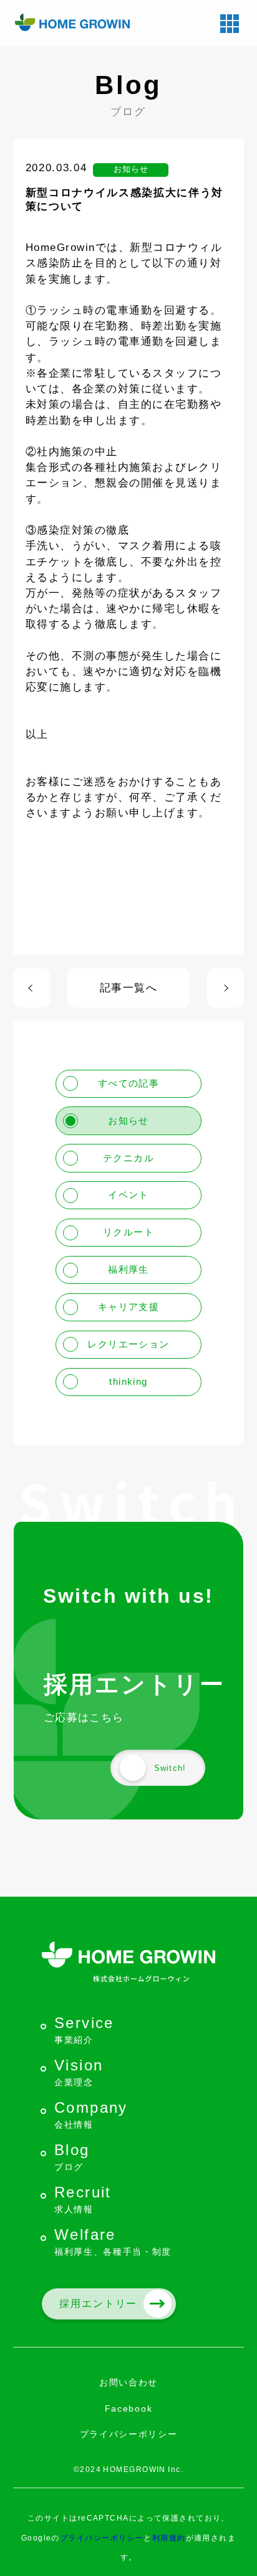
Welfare (113, 2241)
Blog (72, 2157)
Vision (79, 2072)
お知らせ (131, 169)
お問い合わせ (128, 2382)
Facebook (128, 2409)
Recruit (83, 2199)
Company (91, 2114)
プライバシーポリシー (129, 2434)
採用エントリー (98, 2304)
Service (84, 2030)
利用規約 (169, 2538)
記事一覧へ (128, 988)
